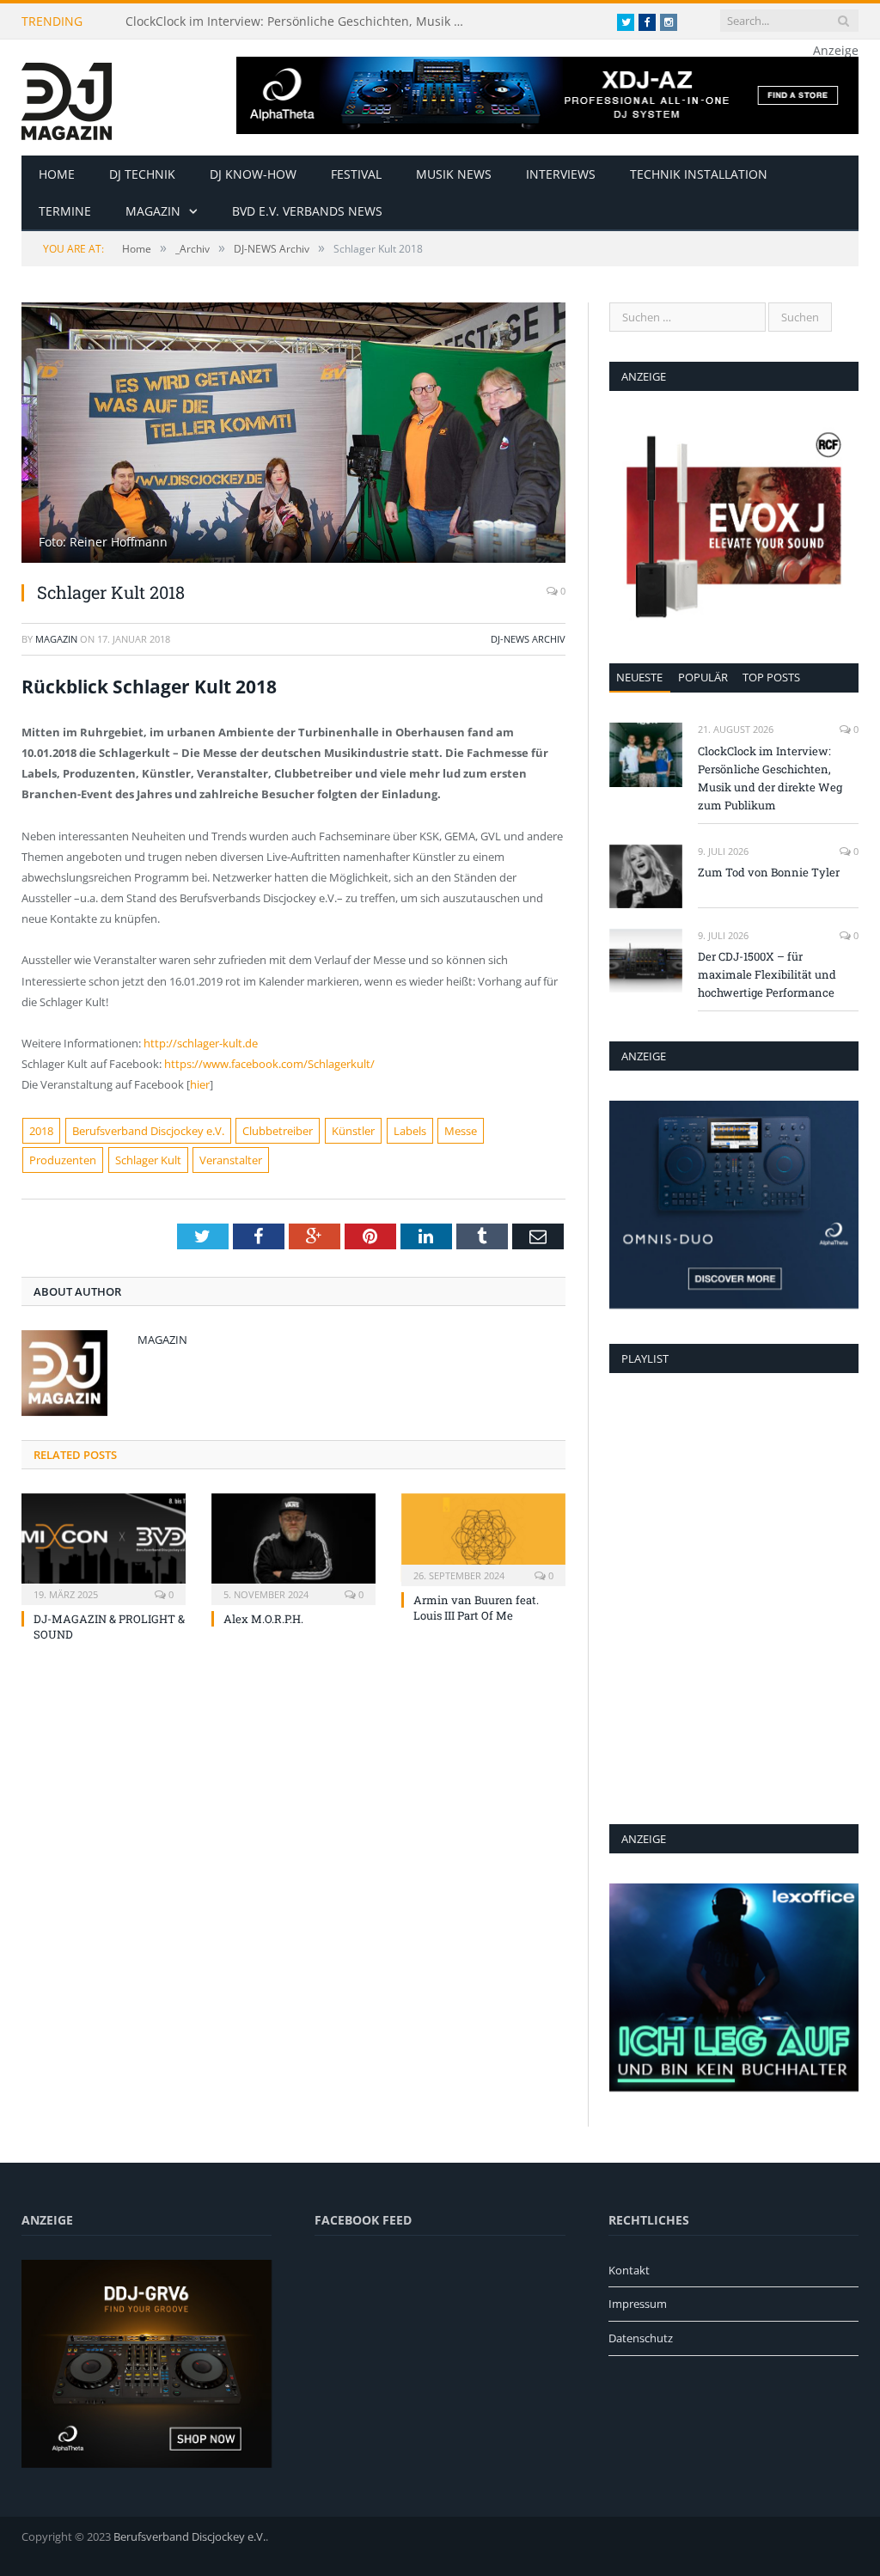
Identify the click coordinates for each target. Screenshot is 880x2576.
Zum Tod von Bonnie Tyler (769, 872)
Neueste (639, 677)
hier (200, 1084)
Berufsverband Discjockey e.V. (148, 1131)
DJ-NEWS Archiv (528, 639)
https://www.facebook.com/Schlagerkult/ (269, 1064)
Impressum (638, 2304)
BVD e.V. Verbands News (307, 211)
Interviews (561, 174)
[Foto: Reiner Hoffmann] (293, 558)
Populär (703, 677)
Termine (65, 211)
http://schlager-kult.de (201, 1043)
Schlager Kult (148, 1160)
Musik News (454, 174)
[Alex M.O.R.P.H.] (293, 1547)
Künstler (353, 1131)
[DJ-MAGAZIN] (67, 98)
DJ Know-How (253, 174)
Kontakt (629, 2270)
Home (57, 174)
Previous (55, 424)
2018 (41, 1131)
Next (532, 424)
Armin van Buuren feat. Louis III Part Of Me (476, 1608)
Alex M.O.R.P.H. (263, 1619)
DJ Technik (142, 174)
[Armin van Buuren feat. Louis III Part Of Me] (483, 1538)
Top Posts (771, 677)
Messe (461, 1131)
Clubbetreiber (278, 1131)
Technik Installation (699, 174)
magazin (56, 639)
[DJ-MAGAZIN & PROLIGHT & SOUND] (104, 1547)
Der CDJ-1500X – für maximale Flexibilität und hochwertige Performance (767, 974)
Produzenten (63, 1160)
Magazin (153, 211)
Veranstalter (231, 1160)
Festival (356, 174)
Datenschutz (641, 2338)
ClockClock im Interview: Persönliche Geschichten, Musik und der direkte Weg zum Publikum (302, 21)
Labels (410, 1131)
